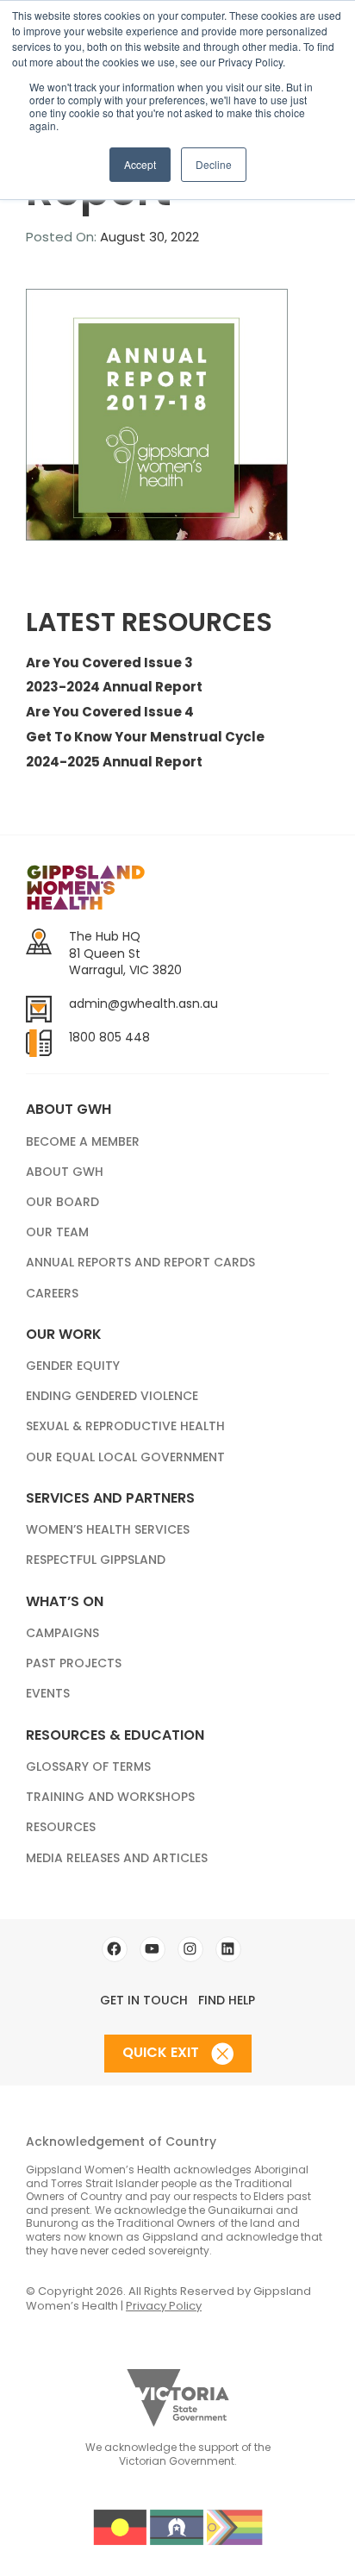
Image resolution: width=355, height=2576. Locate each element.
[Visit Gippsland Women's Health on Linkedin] (228, 1949)
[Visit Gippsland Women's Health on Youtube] (153, 1949)
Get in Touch (144, 2000)
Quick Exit (162, 2052)
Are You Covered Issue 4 (110, 712)
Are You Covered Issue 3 (109, 663)
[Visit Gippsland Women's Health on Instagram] (190, 1949)
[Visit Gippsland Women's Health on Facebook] (115, 1949)
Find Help (227, 2000)
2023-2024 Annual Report (114, 687)
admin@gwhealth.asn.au (143, 1004)
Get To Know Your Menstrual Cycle (145, 737)
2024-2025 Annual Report (114, 762)
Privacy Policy (164, 2306)
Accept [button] (140, 164)
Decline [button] (214, 164)
